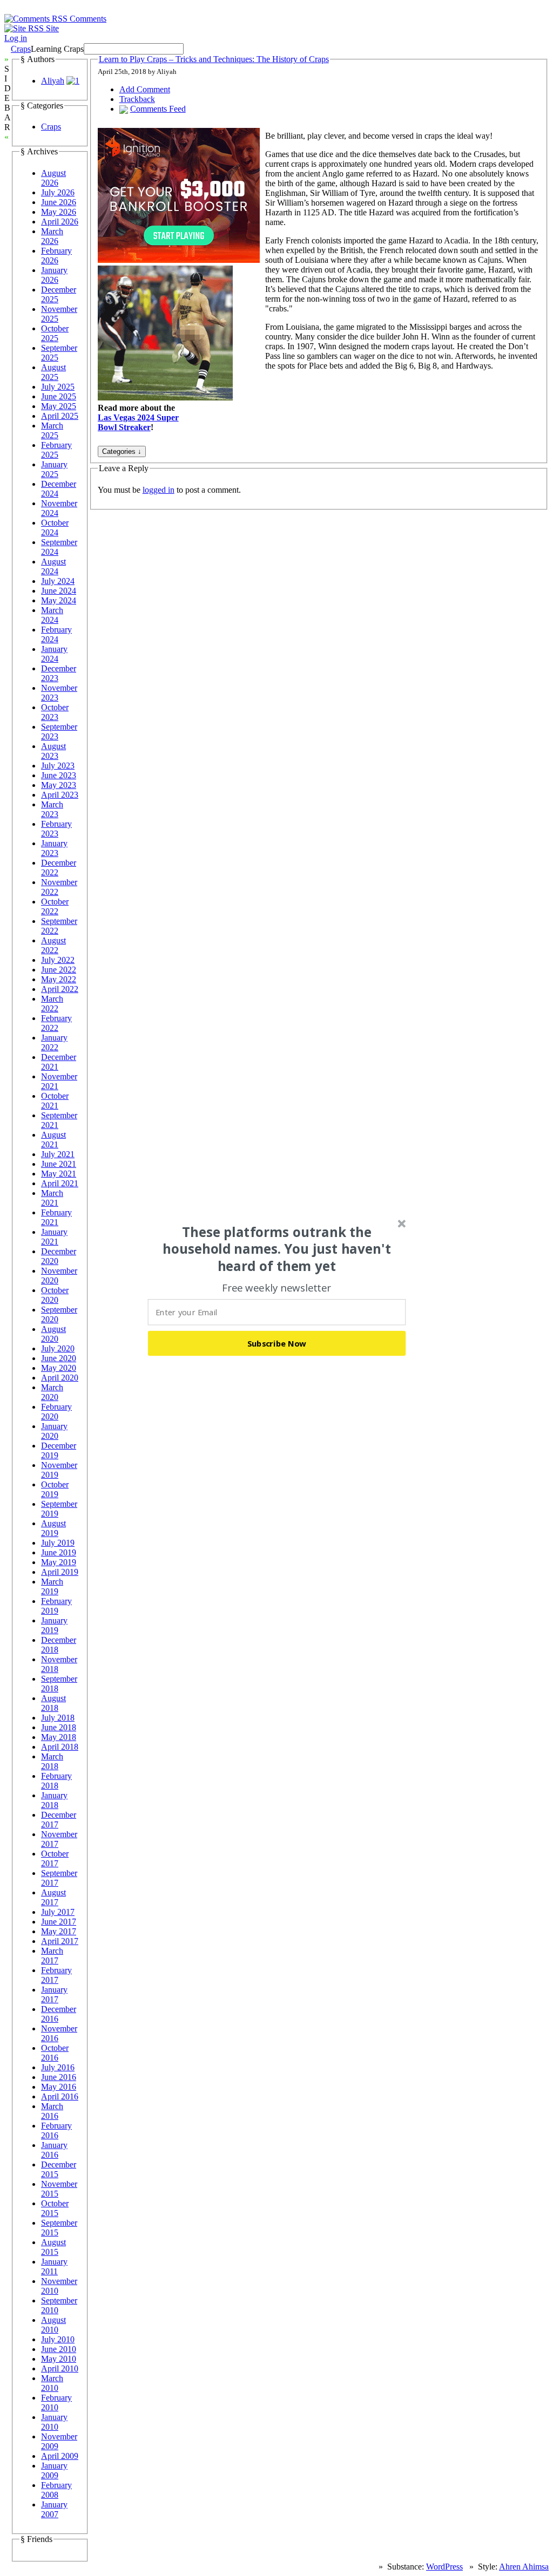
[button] (277, 1249)
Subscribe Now (277, 1343)
